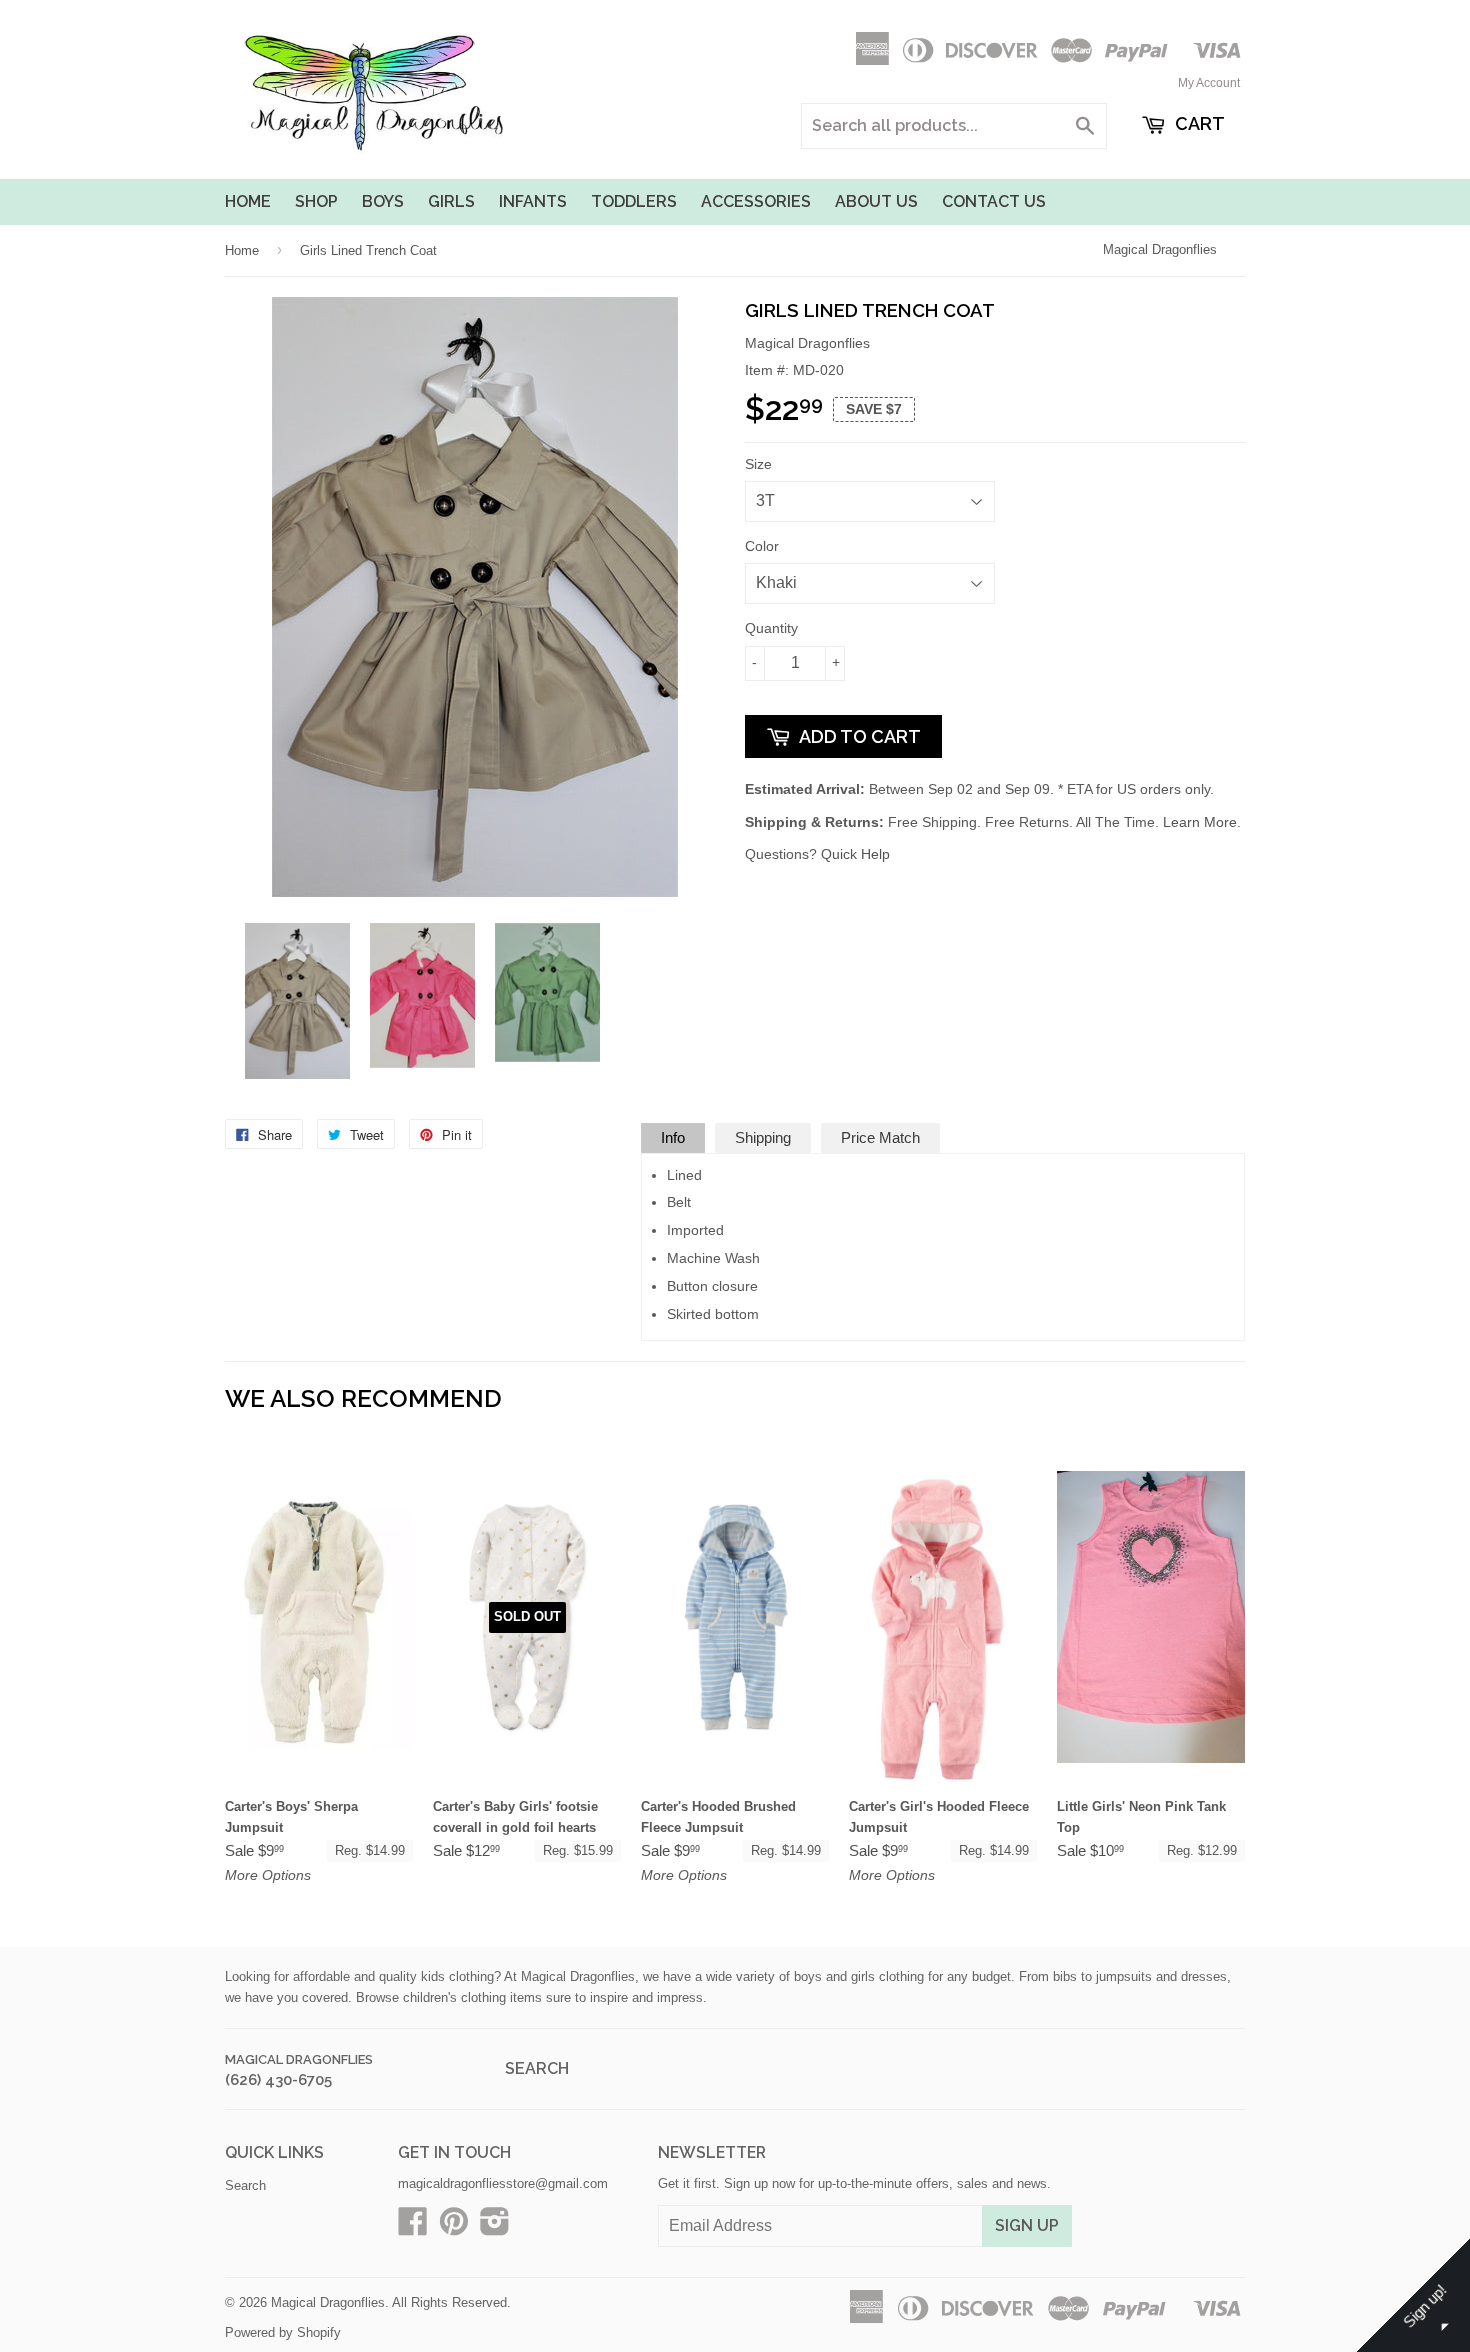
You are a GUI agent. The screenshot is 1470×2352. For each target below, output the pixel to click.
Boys (383, 201)
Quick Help (855, 854)
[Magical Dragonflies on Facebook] (413, 2228)
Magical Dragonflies (1160, 249)
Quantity (771, 628)
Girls (451, 201)
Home (248, 201)
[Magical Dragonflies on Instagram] (495, 2228)
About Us (876, 201)
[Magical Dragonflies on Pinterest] (454, 2228)
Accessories (756, 201)
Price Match (880, 1137)
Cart (1198, 123)
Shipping (763, 1137)
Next (692, 1001)
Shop (316, 201)
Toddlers (634, 201)
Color (762, 546)
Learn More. (1202, 822)
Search (537, 2068)
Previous (257, 1001)
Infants (533, 201)
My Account (1209, 83)
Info (673, 1137)
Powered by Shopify (283, 2332)
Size (758, 464)
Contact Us (994, 201)
